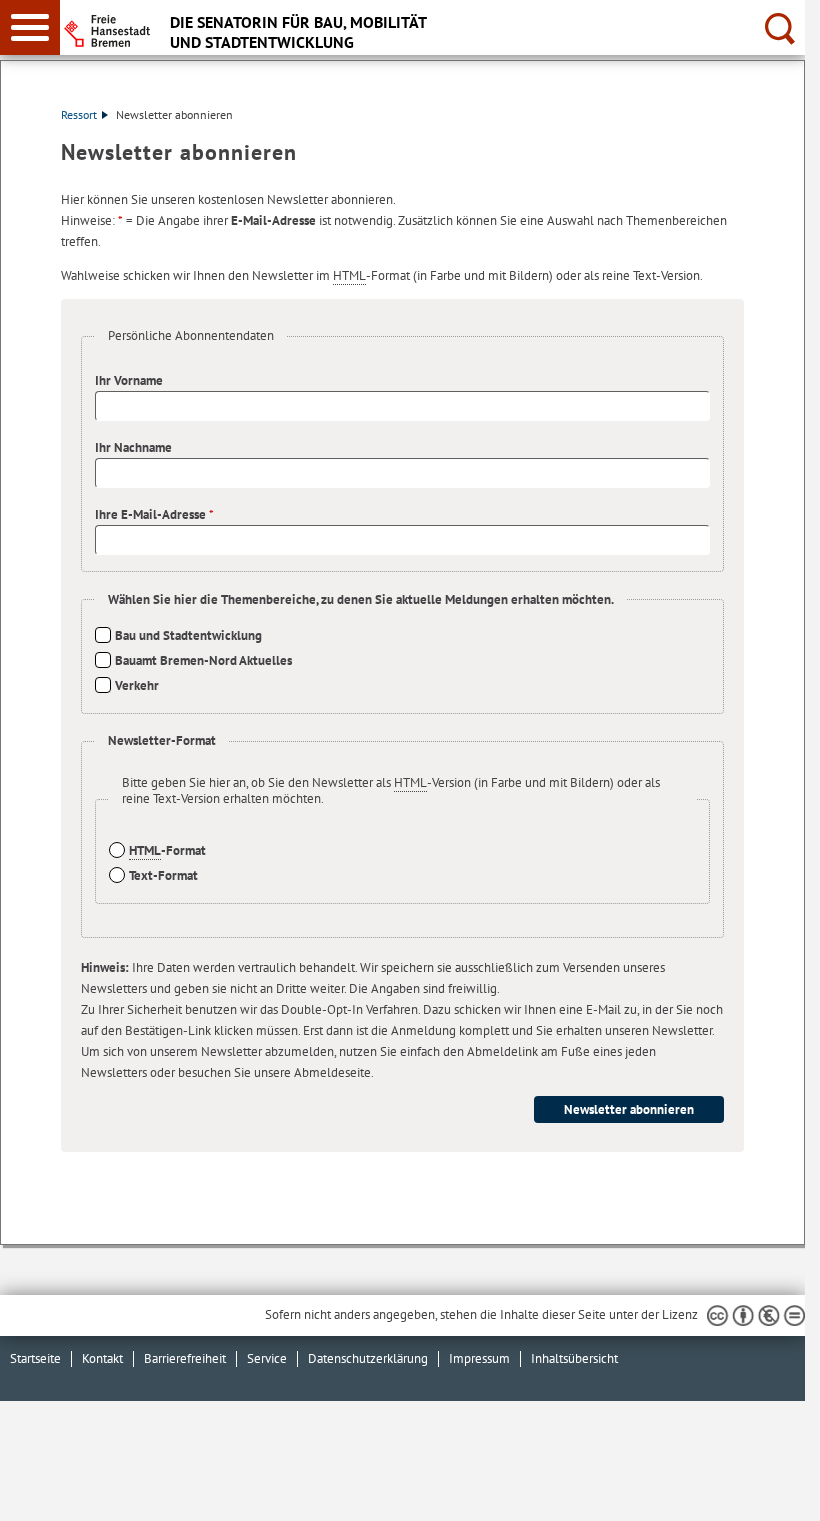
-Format (167, 850)
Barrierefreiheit (185, 1358)
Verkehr (137, 685)
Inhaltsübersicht (574, 1358)
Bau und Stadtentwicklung (188, 635)
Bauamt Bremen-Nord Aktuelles (203, 660)
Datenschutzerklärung (368, 1358)
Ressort (79, 114)
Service (267, 1358)
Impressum (479, 1358)
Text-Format (163, 875)
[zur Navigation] (30, 27)
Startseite (35, 1358)
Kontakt (102, 1358)
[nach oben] (774, 1490)
